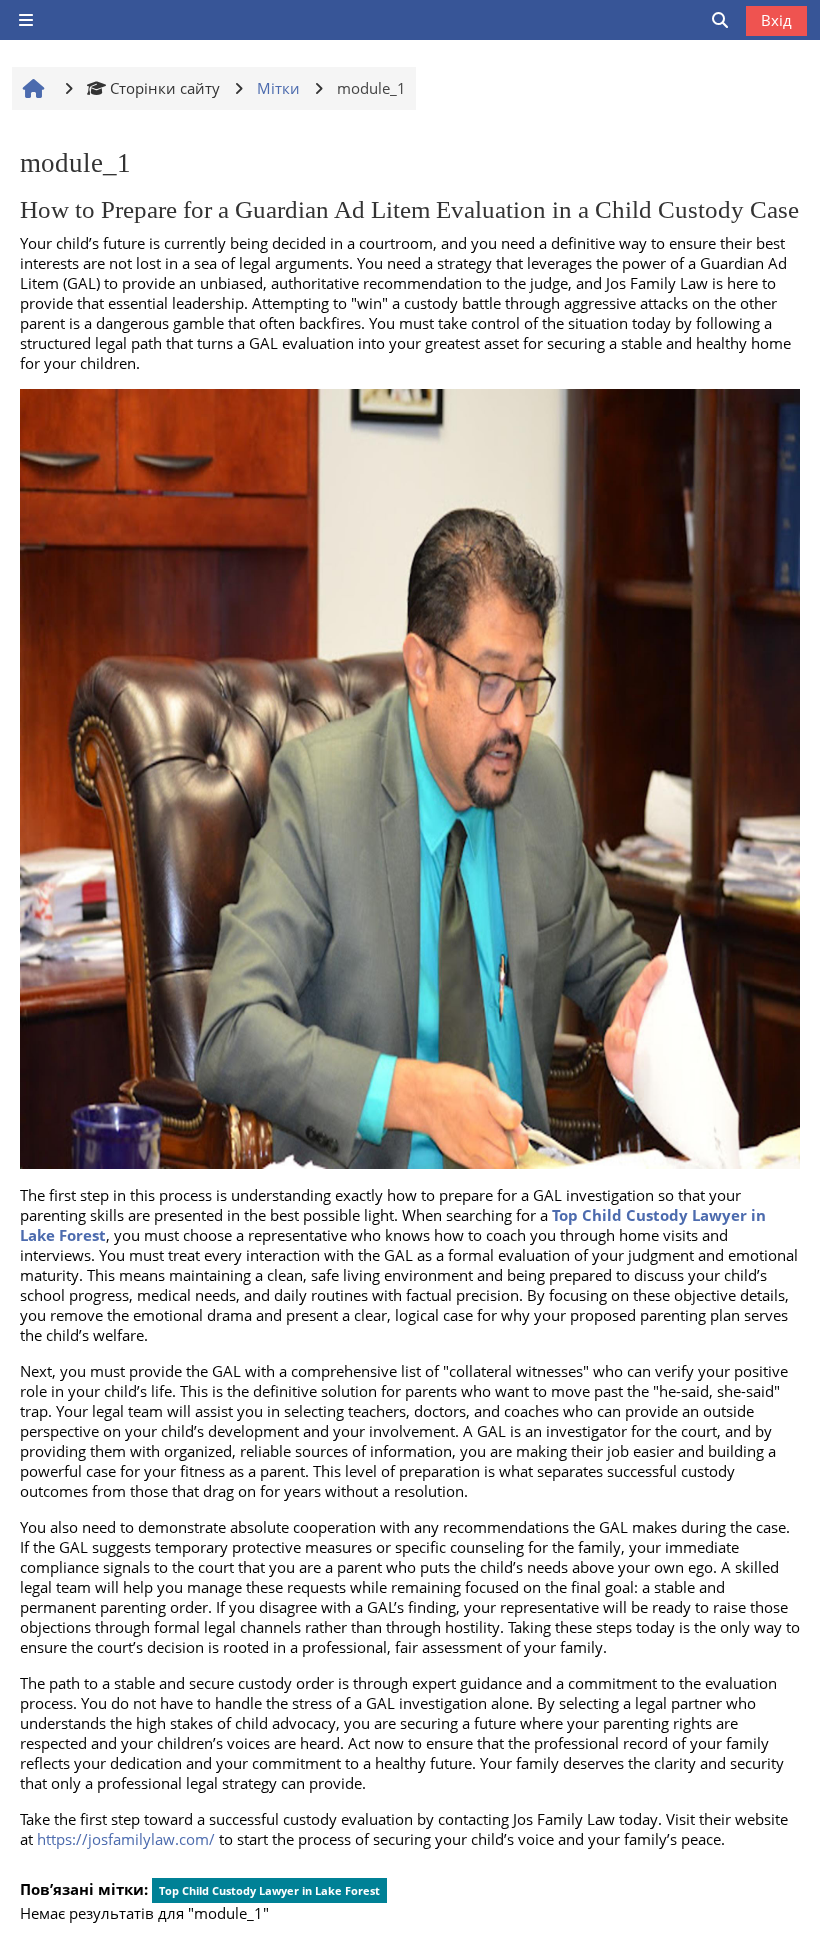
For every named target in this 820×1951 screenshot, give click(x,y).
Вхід (776, 20)
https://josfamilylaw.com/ (126, 1839)
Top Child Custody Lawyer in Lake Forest (269, 1890)
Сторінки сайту (165, 88)
